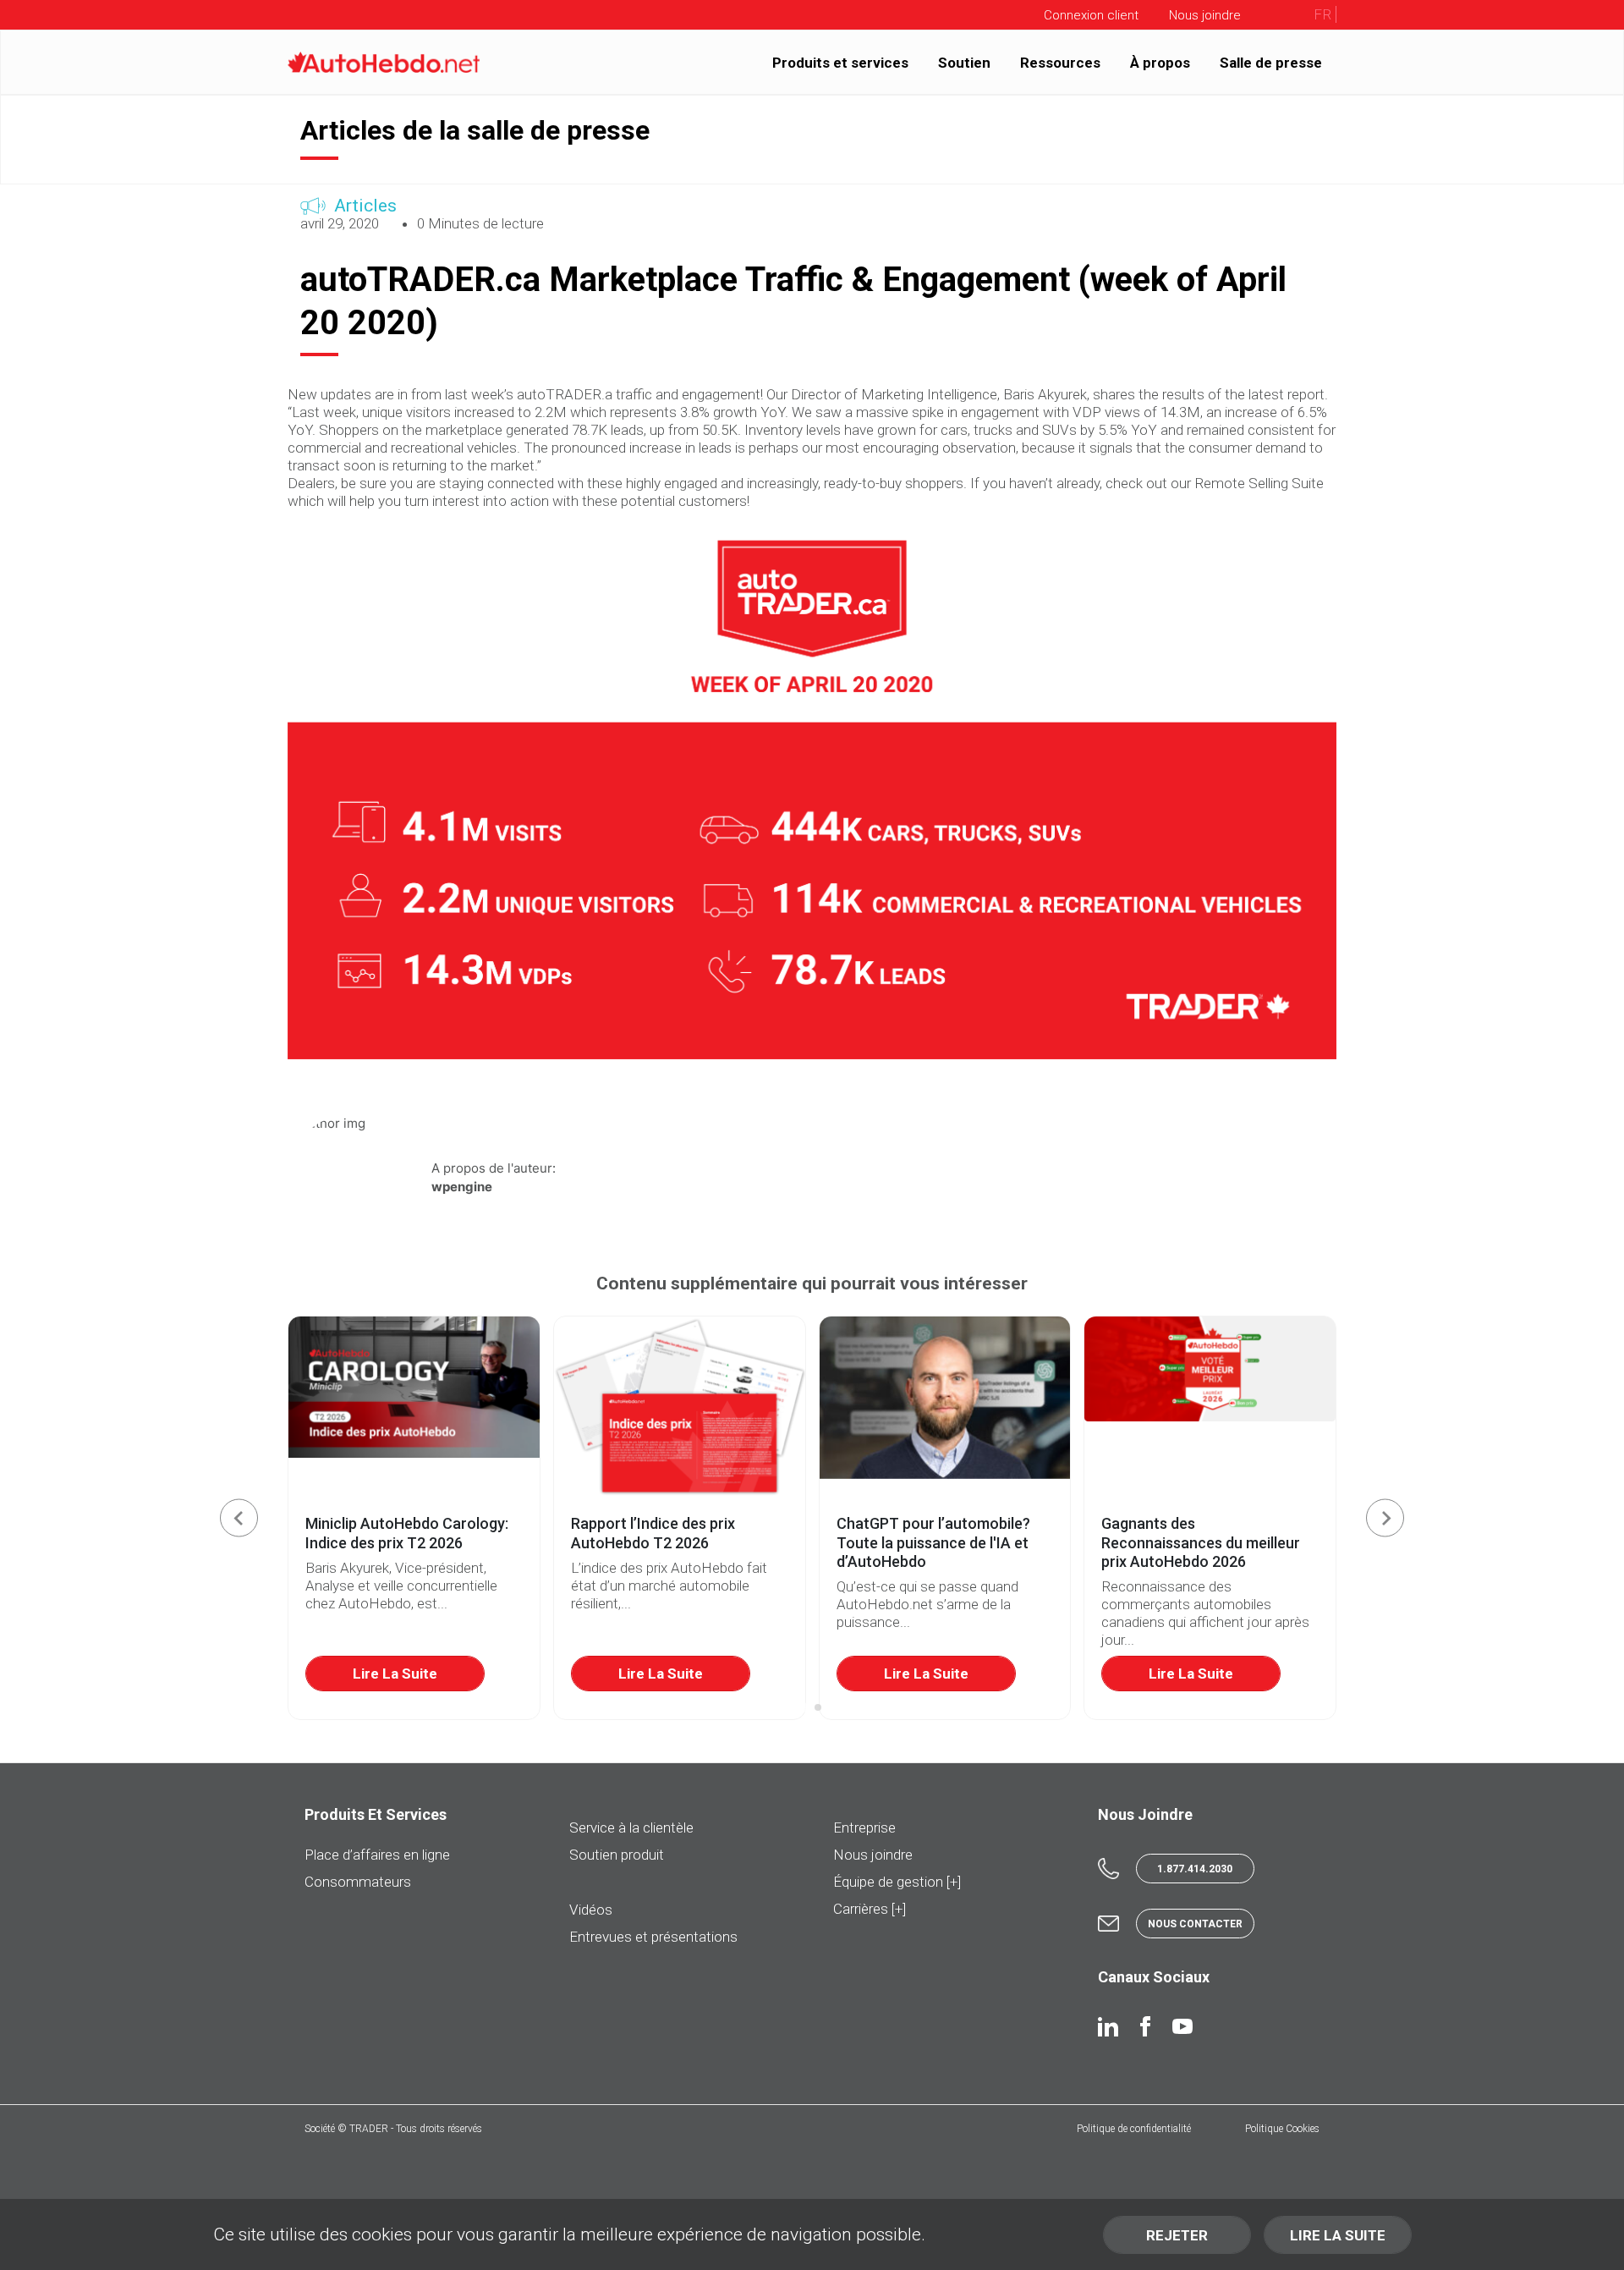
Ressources (1060, 62)
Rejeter (1177, 2235)
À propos (1160, 62)
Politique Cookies (1282, 2129)
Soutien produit (617, 1855)
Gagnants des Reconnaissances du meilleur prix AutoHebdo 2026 (1201, 1542)
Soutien (964, 62)
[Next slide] (1385, 1518)
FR (1322, 14)
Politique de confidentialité (1134, 2129)
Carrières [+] (870, 1909)
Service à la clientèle (631, 1828)
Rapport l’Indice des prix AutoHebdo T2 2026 (653, 1533)
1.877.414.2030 (1195, 1869)
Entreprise (864, 1828)
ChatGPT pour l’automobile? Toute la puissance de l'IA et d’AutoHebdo (933, 1542)
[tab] (806, 1708)
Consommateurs (358, 1882)
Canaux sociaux (1154, 1977)
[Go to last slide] (239, 1518)
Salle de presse (1271, 62)
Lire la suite (395, 1674)
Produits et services (840, 62)
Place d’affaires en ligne (377, 1855)
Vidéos (591, 1910)
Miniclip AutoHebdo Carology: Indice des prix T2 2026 (407, 1533)
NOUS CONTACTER (1195, 1924)
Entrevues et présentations (653, 1937)
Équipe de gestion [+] (897, 1882)
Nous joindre (873, 1855)
